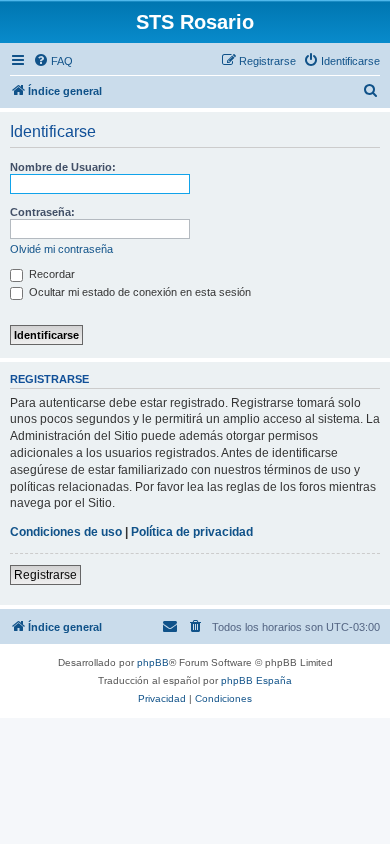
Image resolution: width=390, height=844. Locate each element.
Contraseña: (42, 212)
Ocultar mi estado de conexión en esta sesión (138, 292)
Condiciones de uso (66, 532)
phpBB (153, 662)
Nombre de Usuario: (63, 167)
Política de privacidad (192, 532)
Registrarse (45, 575)
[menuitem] (53, 61)
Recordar (50, 274)
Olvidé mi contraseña (61, 249)
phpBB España (256, 680)
